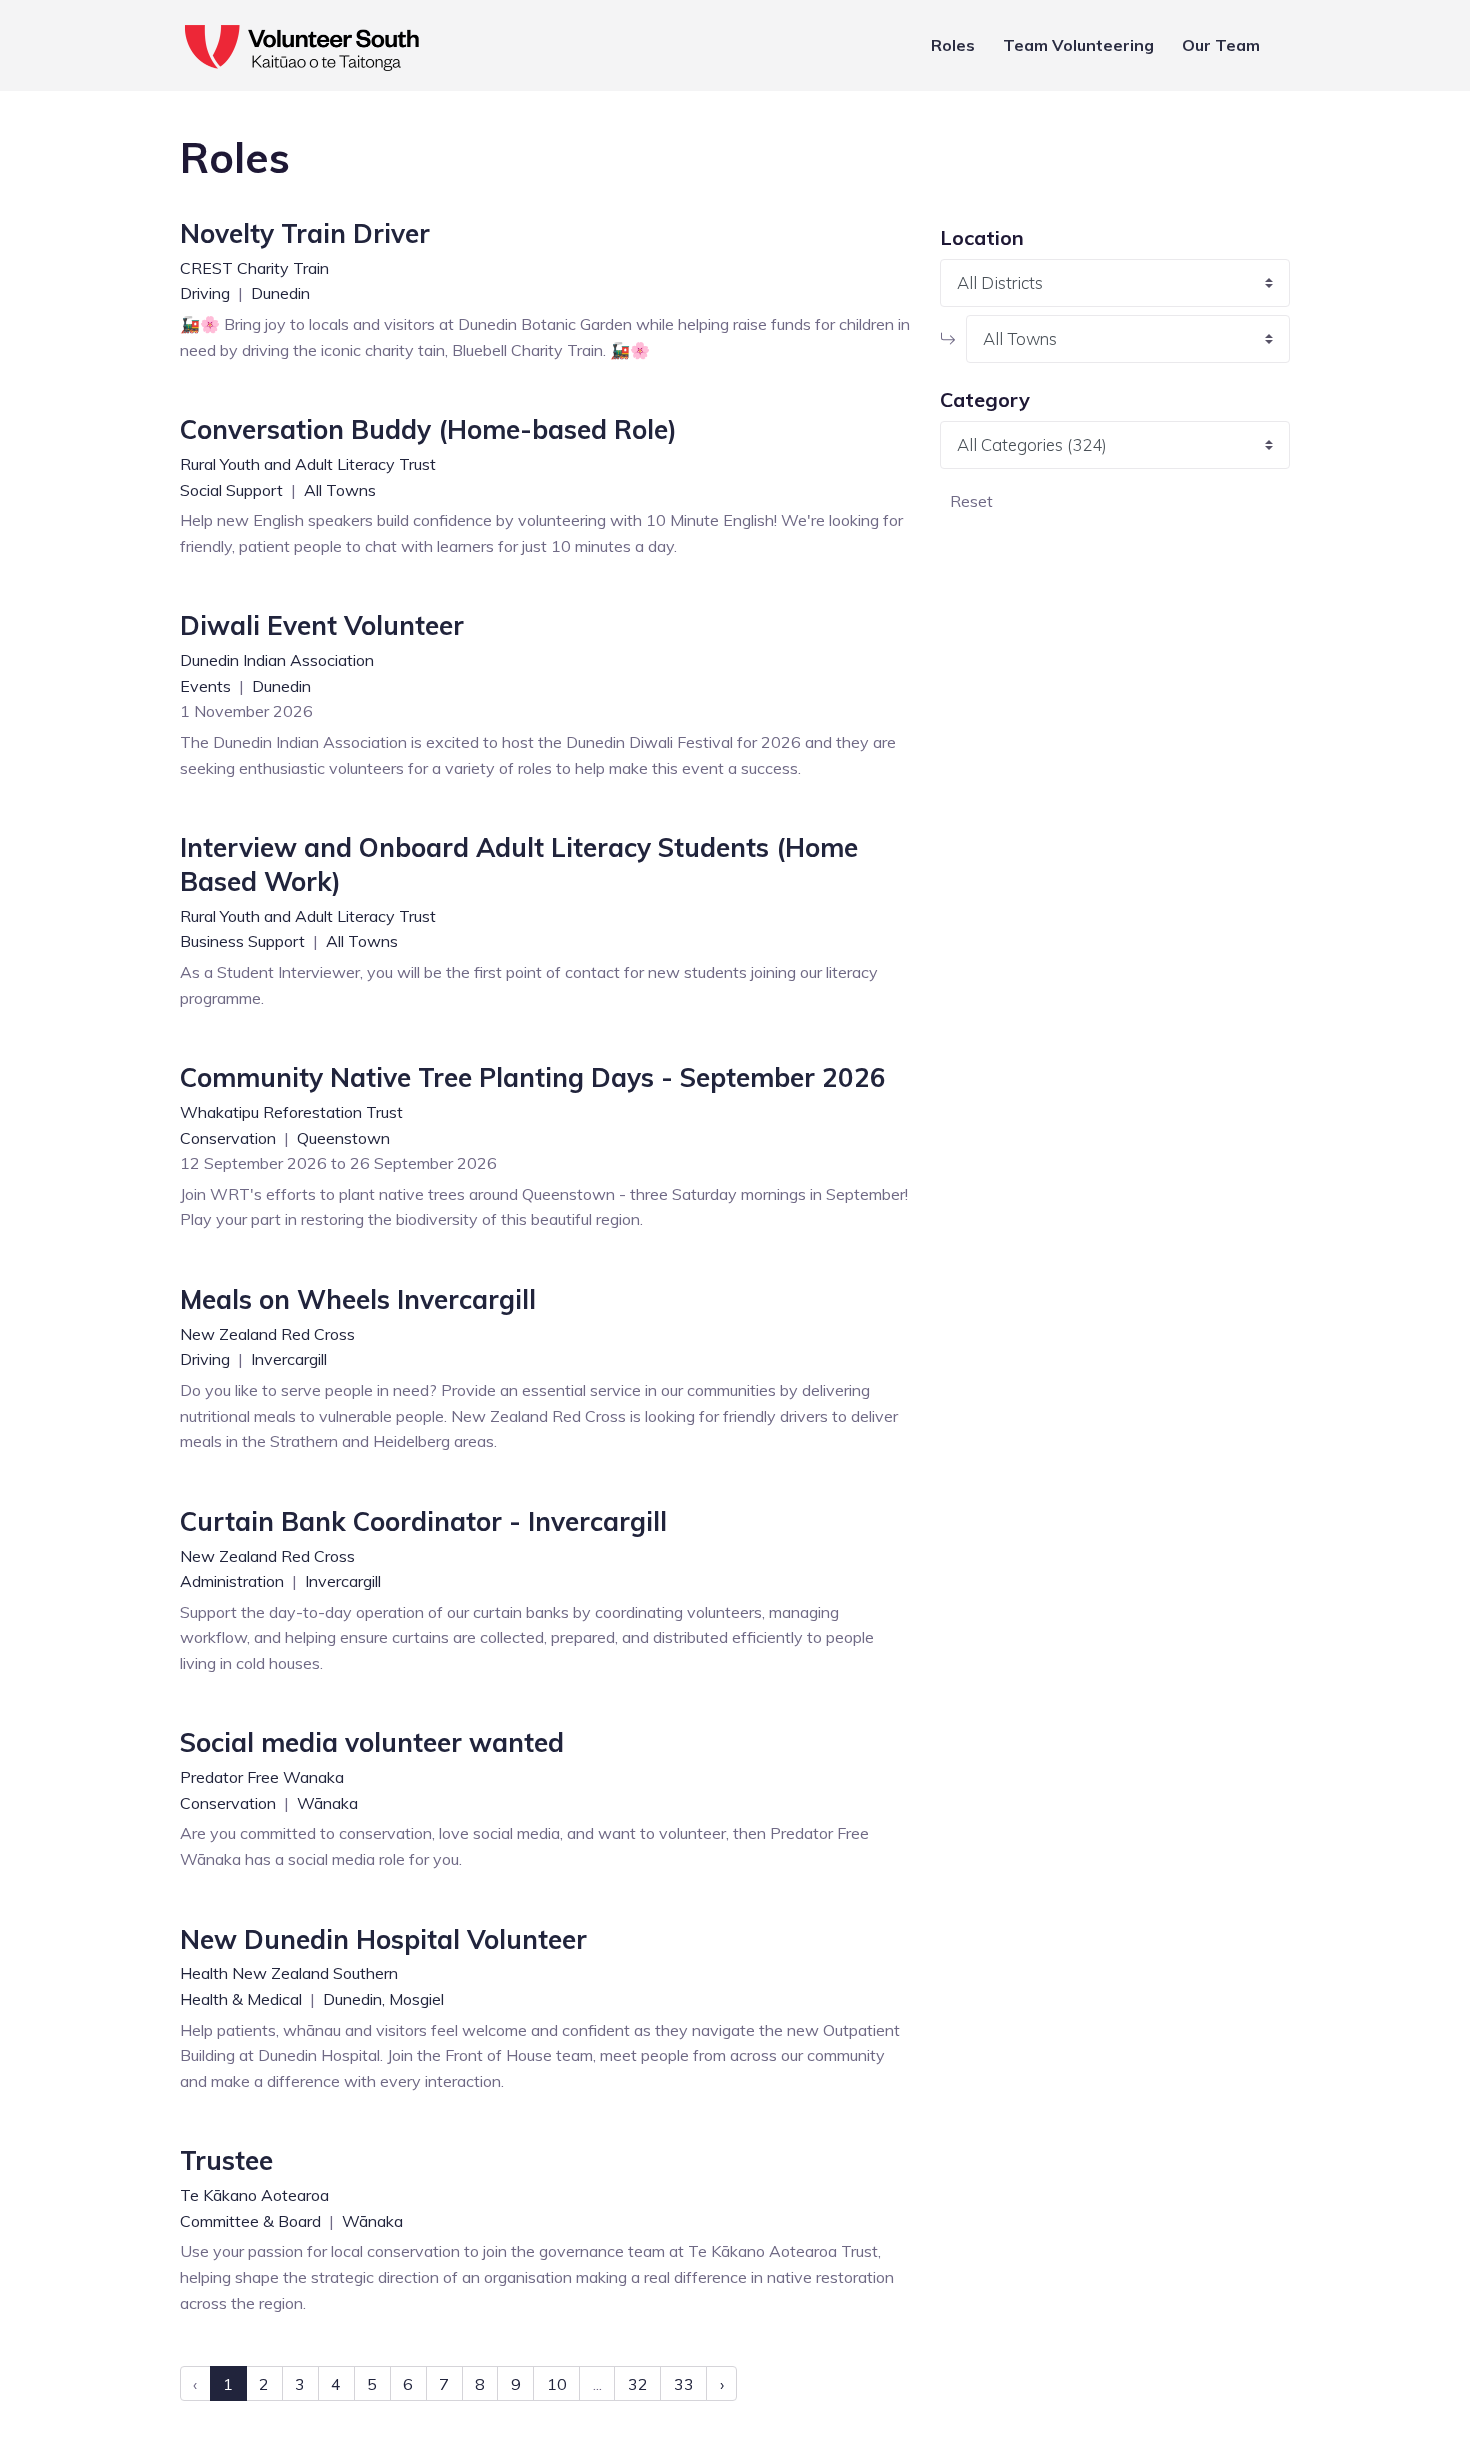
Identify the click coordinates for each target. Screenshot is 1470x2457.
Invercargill (289, 1359)
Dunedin (280, 293)
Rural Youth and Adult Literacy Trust (308, 464)
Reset (971, 501)
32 (638, 2384)
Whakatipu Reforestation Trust (291, 1112)
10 (557, 2384)
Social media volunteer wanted (372, 1742)
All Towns (340, 490)
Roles (953, 45)
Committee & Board (252, 2221)
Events (207, 686)
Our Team (1221, 45)
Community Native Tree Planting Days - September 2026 (533, 1077)
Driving (207, 293)
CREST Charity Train (254, 268)
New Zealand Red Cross (267, 1334)
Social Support (233, 490)
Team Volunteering (1078, 45)
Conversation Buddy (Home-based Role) (428, 429)
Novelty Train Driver (305, 233)
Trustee (226, 2160)
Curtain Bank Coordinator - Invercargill (423, 1521)
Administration (234, 1581)
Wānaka (327, 1803)
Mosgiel (416, 1999)
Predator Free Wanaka (262, 1777)
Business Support (244, 941)
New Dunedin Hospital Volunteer (383, 1939)
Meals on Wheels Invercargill (358, 1299)
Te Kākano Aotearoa (254, 2195)
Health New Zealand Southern (289, 1973)
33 (684, 2384)
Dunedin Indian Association (277, 660)
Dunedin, (354, 1999)
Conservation (230, 1138)
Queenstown (343, 1138)
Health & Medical (243, 1999)
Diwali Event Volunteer (322, 625)
